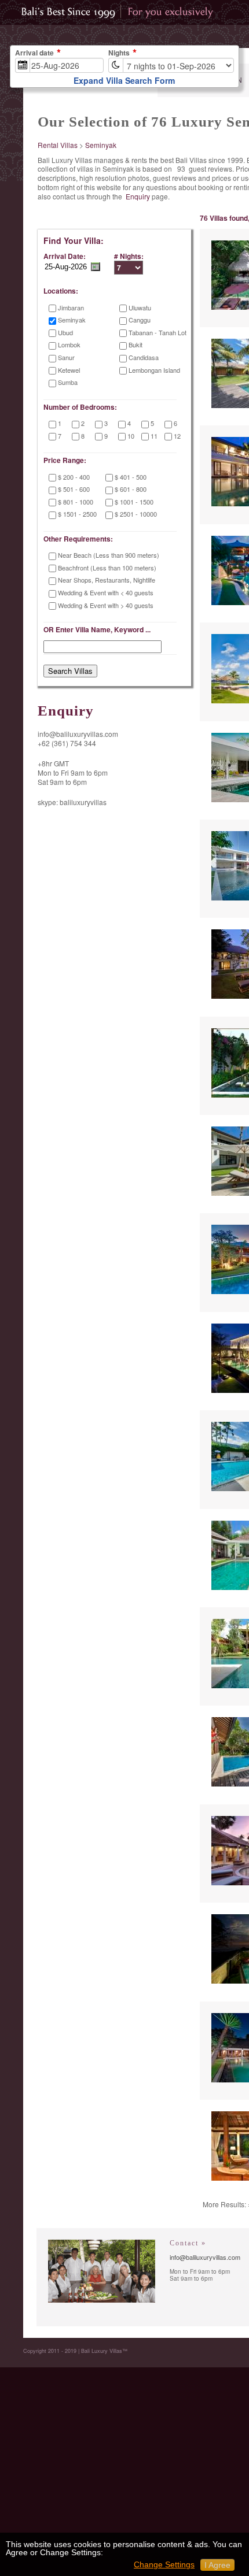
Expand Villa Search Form (124, 80)
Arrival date (34, 53)
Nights (119, 53)
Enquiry (138, 196)
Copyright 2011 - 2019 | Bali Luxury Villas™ (75, 2351)
